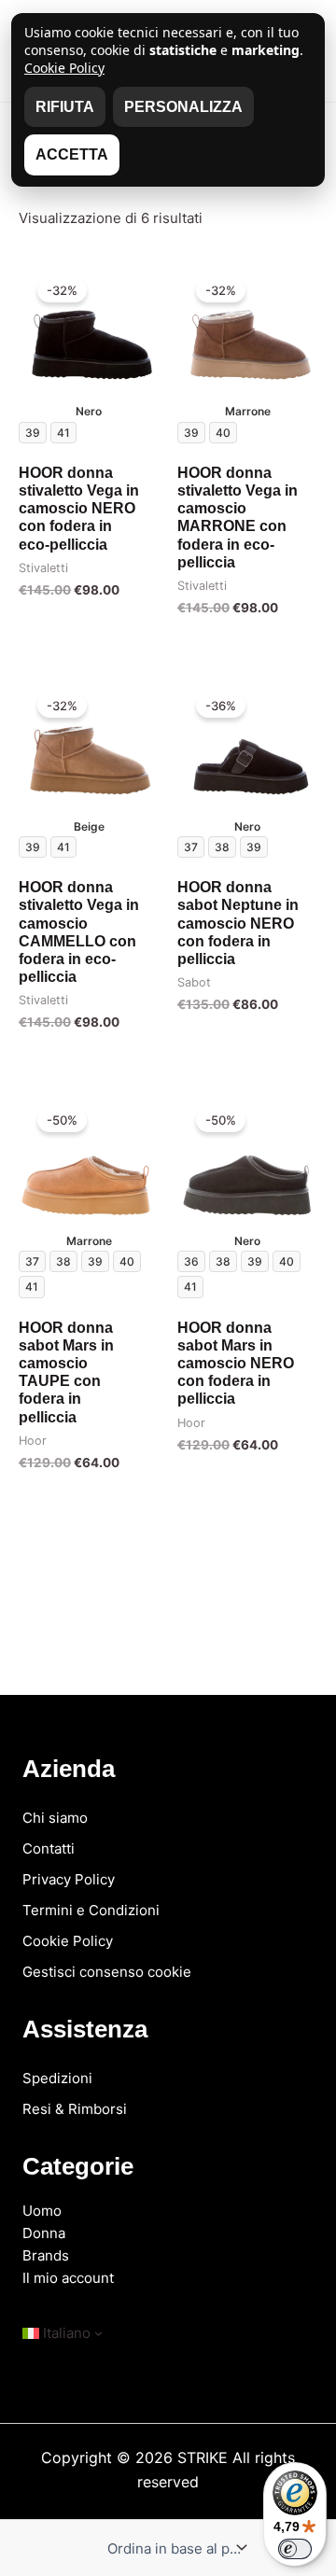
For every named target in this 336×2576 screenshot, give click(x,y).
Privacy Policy (69, 1879)
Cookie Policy (68, 1941)
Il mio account (68, 2278)
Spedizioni (57, 2078)
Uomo (42, 2211)
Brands (46, 2255)
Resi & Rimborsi (75, 2109)
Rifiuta (65, 107)
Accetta (72, 154)
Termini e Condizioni (91, 1910)
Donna (44, 2233)
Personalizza (183, 107)
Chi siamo (55, 1818)
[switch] (295, 2549)
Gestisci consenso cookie (107, 1972)
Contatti (49, 1848)
